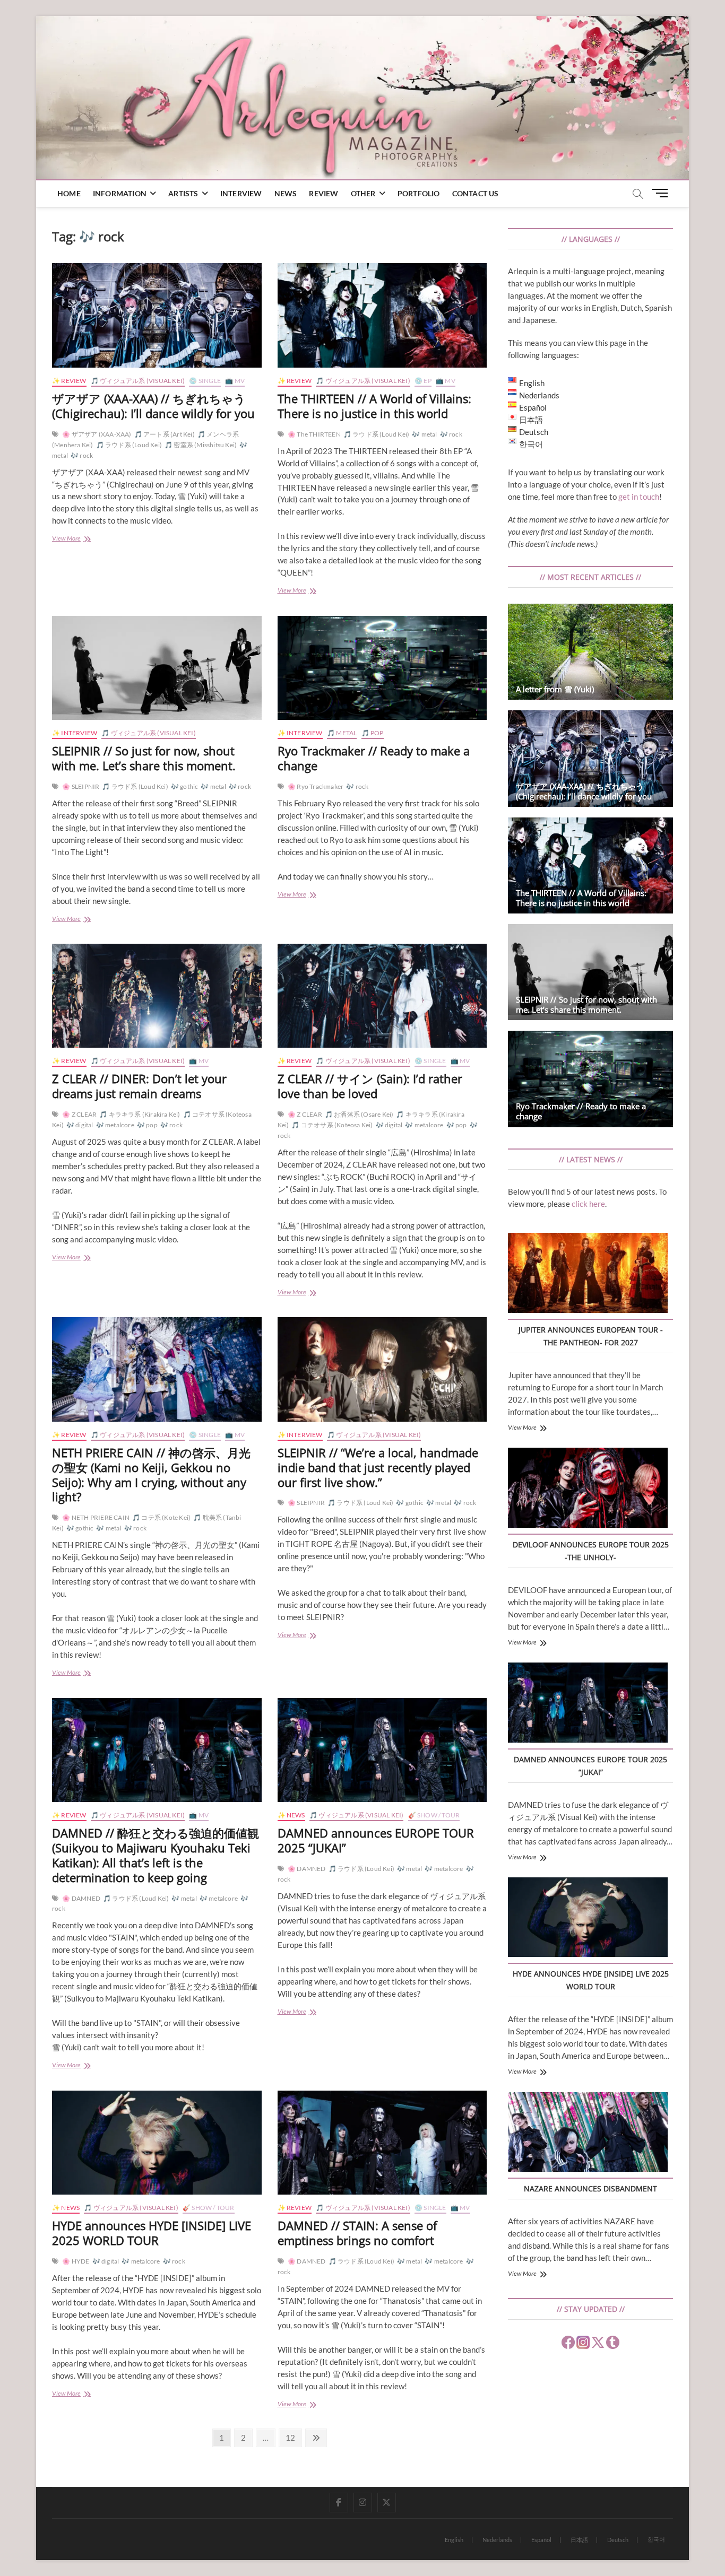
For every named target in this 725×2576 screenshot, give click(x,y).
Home (69, 193)
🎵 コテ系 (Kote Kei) (161, 1517)
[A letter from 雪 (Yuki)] (590, 652)
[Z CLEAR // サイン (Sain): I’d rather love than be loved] (382, 996)
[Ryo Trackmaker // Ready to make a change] (382, 668)
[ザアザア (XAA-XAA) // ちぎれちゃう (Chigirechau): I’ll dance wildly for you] (157, 315)
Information (120, 193)
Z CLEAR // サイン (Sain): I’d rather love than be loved (370, 1086)
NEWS (286, 193)
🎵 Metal (342, 733)
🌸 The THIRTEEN (314, 434)
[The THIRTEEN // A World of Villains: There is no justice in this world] (382, 315)
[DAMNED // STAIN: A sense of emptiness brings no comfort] (382, 2143)
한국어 (656, 2539)
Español (541, 2540)
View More (84, 539)
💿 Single (205, 381)
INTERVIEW (241, 193)
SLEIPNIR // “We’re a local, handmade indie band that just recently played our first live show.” (378, 1467)
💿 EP (423, 381)
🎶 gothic (185, 786)
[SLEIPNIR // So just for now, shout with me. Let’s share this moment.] (157, 668)
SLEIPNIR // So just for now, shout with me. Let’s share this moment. (144, 758)
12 (293, 2437)
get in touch (639, 497)
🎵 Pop (373, 733)
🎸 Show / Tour (434, 1815)
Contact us (476, 193)
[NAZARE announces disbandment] (588, 2134)
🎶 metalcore (115, 1125)
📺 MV (235, 381)
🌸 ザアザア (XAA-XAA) (97, 434)
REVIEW (323, 193)
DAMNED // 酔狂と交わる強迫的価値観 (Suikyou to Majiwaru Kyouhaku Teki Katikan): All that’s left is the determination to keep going (156, 1855)
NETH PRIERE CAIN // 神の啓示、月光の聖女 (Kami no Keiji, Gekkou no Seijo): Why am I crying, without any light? (151, 1475)
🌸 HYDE (76, 2261)
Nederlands (497, 2540)
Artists (183, 193)
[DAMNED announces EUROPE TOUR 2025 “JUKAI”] (382, 1750)
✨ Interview (75, 733)
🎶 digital (80, 1125)
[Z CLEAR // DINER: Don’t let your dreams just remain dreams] (157, 996)
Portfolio (419, 193)
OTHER (363, 193)
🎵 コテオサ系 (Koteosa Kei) (332, 1125)
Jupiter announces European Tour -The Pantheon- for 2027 (591, 1336)
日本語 (579, 2540)
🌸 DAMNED (81, 1898)
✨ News (291, 1815)
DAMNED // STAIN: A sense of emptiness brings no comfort (357, 2233)
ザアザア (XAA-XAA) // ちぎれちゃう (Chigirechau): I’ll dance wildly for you (153, 406)
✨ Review (69, 381)
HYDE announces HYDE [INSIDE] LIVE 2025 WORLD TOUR (152, 2233)
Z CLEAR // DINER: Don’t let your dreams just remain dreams (139, 1086)
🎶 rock (82, 455)
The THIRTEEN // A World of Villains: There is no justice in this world (374, 406)
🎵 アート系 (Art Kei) (165, 434)
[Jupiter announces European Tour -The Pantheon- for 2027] (588, 1274)
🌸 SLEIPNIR (81, 786)
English (454, 2540)
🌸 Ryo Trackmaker (316, 786)
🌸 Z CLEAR (79, 1114)
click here (588, 1204)
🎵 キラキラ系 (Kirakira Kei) (140, 1114)
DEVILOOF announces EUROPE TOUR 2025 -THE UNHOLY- (591, 1551)
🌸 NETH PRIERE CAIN (96, 1517)
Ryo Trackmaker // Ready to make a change (374, 758)
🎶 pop (147, 1125)
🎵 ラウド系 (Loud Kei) (129, 445)
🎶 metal (424, 434)
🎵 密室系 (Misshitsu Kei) (201, 445)
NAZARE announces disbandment (590, 2188)
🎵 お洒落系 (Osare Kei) (359, 1114)
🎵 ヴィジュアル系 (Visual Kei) (138, 381)
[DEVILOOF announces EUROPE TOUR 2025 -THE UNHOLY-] (588, 1489)
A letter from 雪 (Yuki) (555, 689)
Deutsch (618, 2540)
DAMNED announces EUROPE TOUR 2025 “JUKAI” (376, 1840)
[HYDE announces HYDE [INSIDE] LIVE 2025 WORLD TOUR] (157, 2143)
